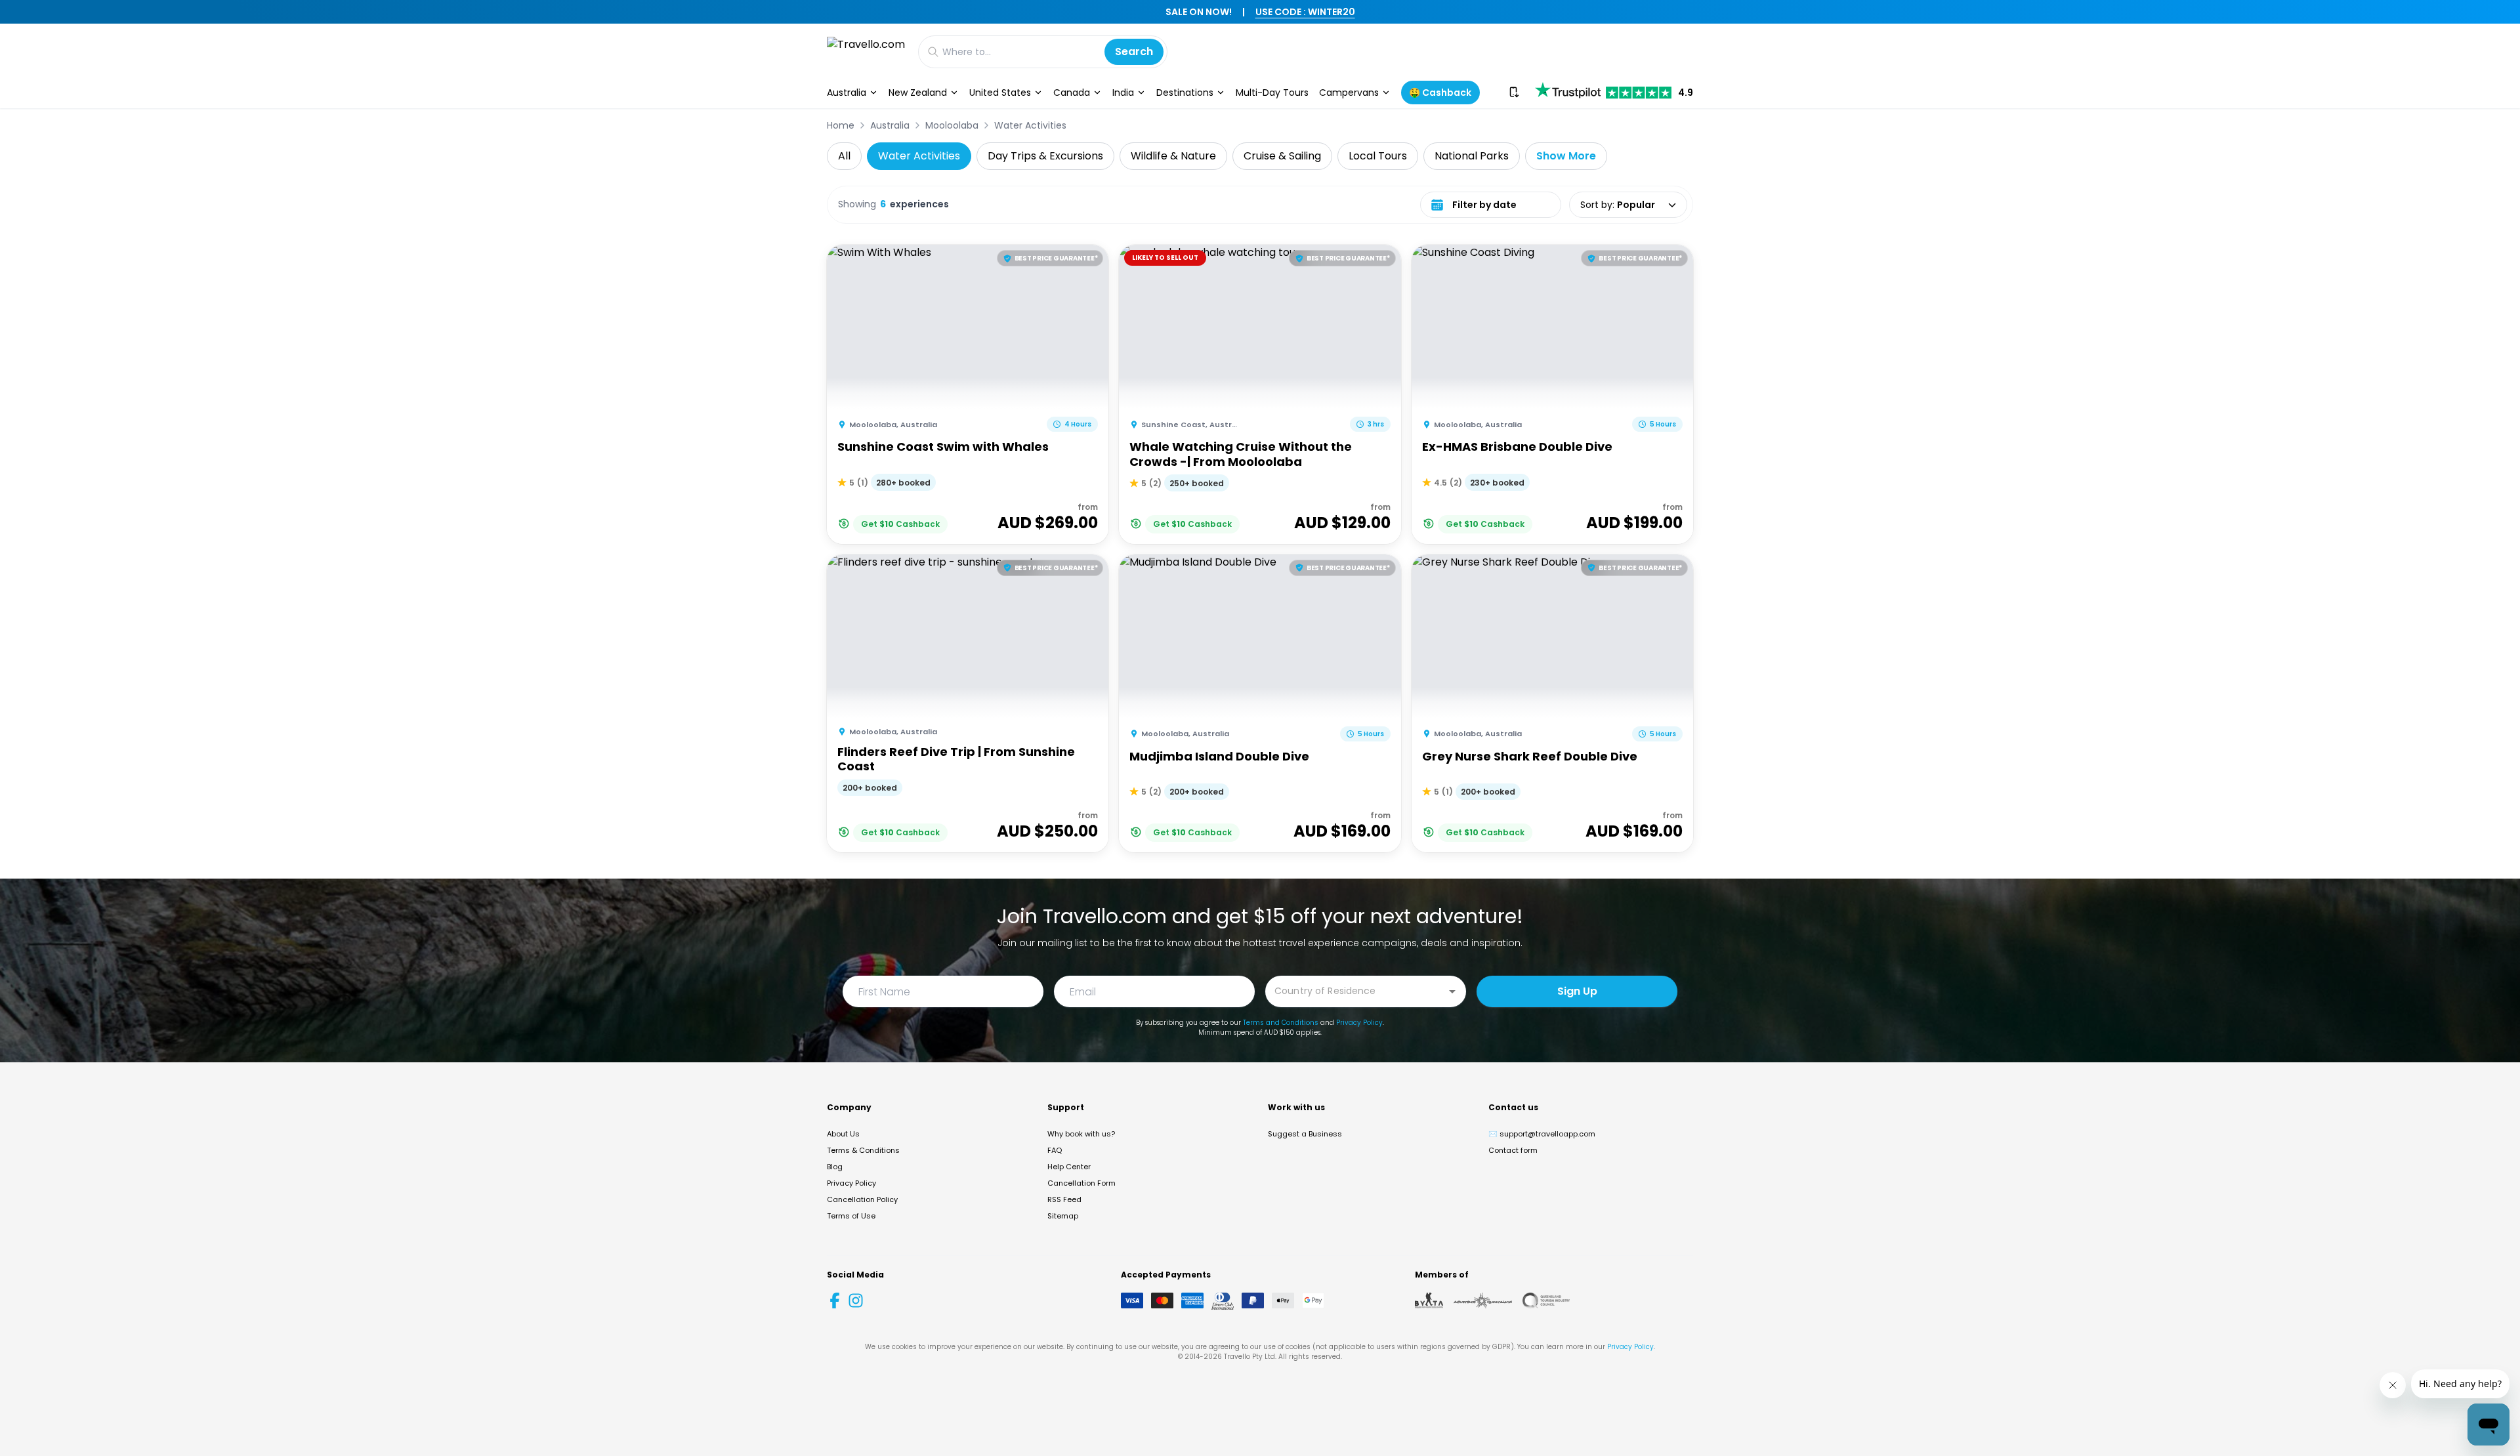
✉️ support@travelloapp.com (1542, 1134)
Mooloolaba (952, 125)
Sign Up (1577, 991)
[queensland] (1546, 1300)
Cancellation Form (1081, 1183)
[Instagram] (856, 1300)
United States (1000, 93)
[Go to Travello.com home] (866, 52)
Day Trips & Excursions (1045, 156)
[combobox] (1356, 990)
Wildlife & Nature (1173, 156)
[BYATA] (1429, 1300)
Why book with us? (1081, 1134)
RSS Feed (1064, 1199)
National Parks (1472, 156)
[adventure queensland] (1483, 1300)
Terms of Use (851, 1216)
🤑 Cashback (1440, 93)
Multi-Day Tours (1272, 93)
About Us (843, 1134)
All (844, 156)
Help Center (1069, 1167)
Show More (1566, 156)
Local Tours (1378, 156)
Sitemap (1063, 1216)
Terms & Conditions (863, 1150)
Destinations (1185, 93)
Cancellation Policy (862, 1199)
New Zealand (918, 93)
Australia (847, 93)
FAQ (1055, 1150)
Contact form (1513, 1150)
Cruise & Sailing (1282, 156)
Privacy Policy (1359, 1023)
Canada (1072, 93)
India (1123, 93)
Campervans (1349, 93)
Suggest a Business (1305, 1134)
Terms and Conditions (1281, 1023)
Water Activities (1030, 125)
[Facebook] (835, 1300)
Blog (835, 1167)
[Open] (1452, 991)
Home (841, 125)
